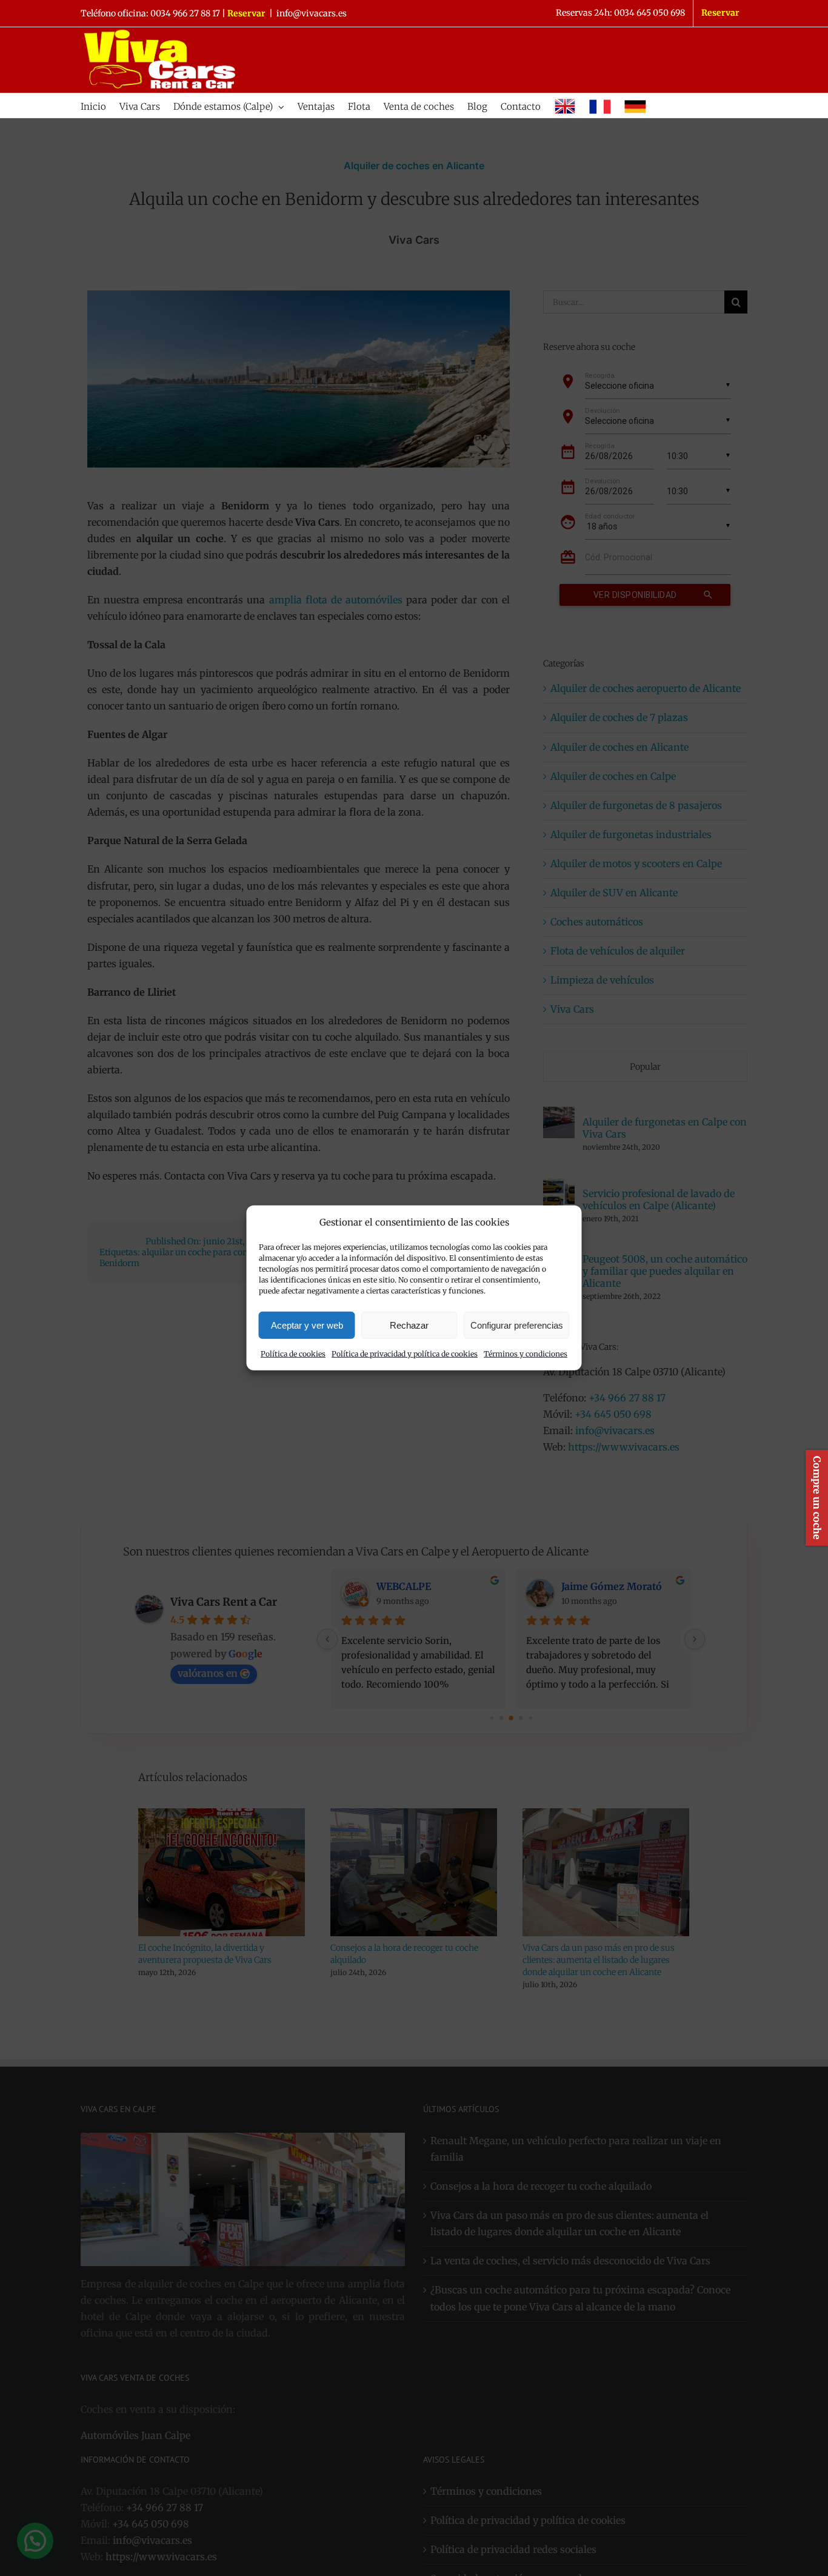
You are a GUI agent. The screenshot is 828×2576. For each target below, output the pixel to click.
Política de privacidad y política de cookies (405, 1354)
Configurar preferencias (517, 1325)
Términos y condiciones (526, 1354)
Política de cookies (293, 1354)
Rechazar (409, 1325)
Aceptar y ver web (307, 1325)
